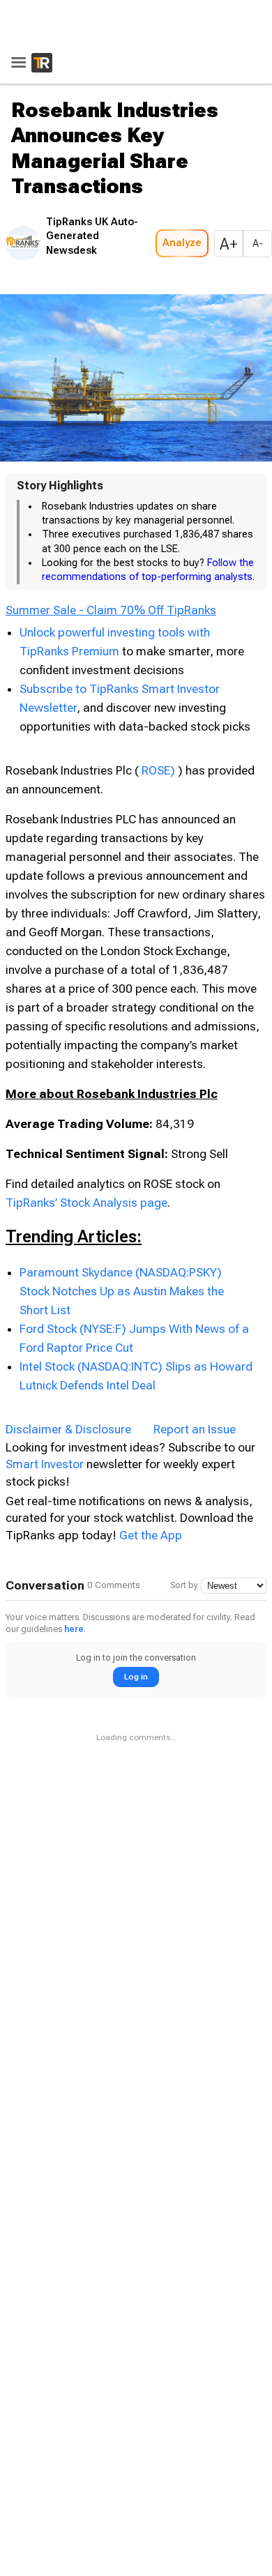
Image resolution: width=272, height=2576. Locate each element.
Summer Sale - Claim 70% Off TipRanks (111, 607)
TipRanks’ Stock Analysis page (86, 1198)
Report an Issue (195, 1425)
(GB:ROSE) (169, 766)
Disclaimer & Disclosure (68, 1425)
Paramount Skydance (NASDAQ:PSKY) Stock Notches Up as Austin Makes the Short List (122, 1287)
